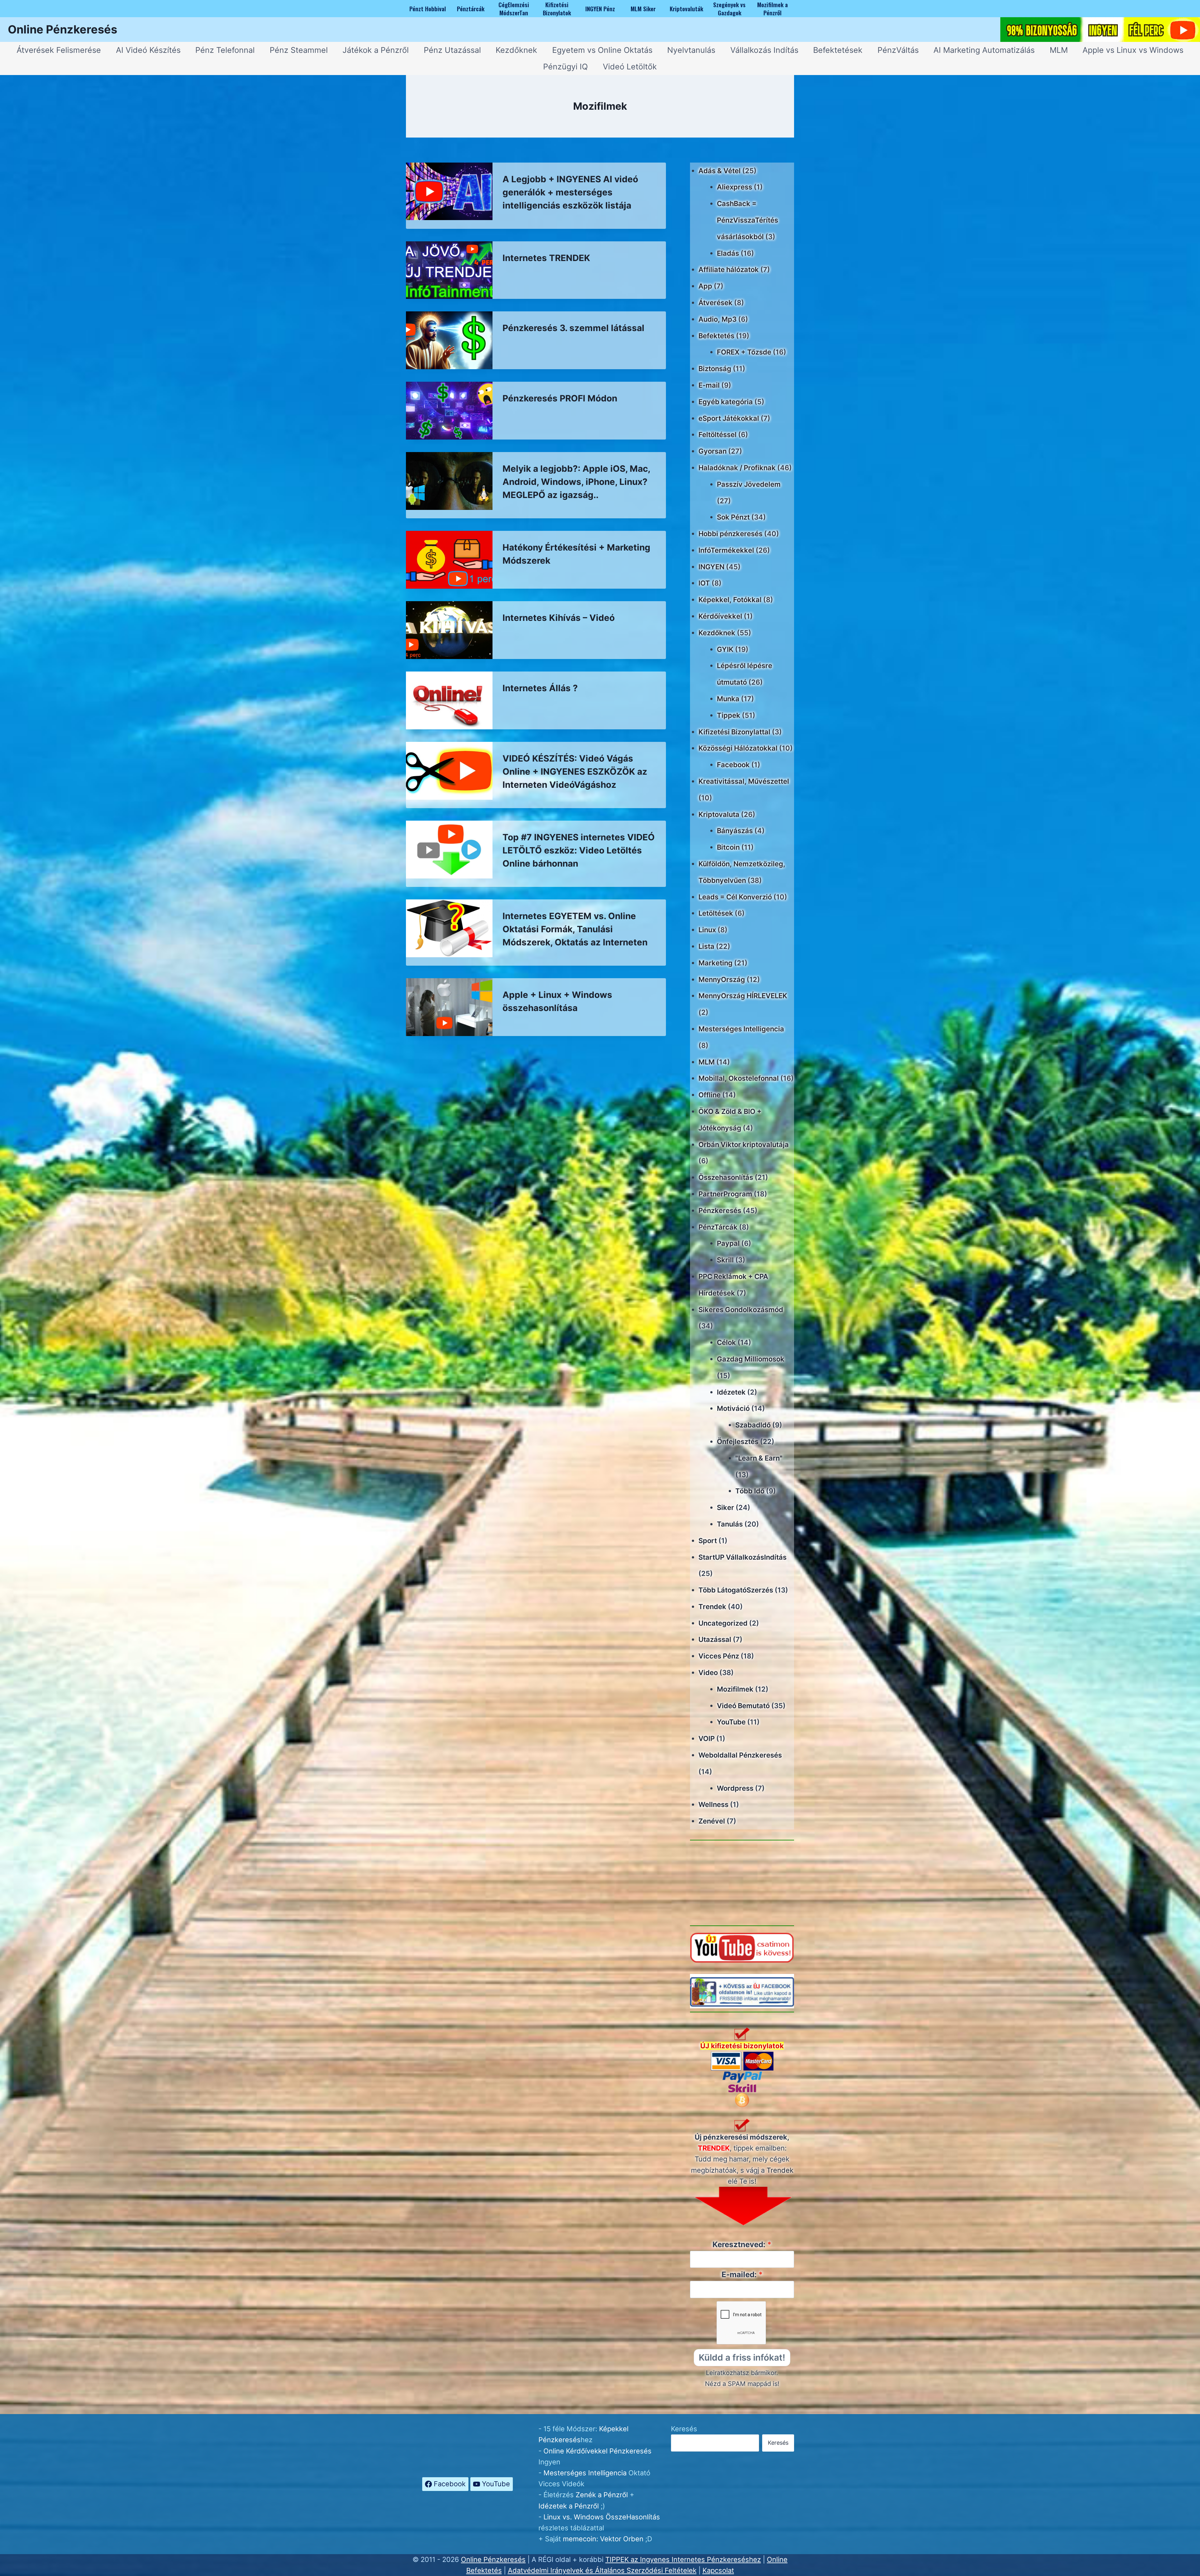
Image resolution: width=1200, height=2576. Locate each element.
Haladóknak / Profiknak (737, 468)
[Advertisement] (742, 1883)
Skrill (725, 1260)
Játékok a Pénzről (376, 50)
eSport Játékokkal (729, 418)
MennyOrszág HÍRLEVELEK (743, 996)
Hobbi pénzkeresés (730, 534)
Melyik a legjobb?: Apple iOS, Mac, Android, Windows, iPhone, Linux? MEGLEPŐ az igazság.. (576, 482)
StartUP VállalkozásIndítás (742, 1557)
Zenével (712, 1821)
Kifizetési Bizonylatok (557, 8)
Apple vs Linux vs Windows (1133, 50)
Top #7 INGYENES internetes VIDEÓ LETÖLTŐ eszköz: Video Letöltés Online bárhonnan (579, 850)
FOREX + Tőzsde (744, 352)
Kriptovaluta (719, 814)
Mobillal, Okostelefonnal (739, 1078)
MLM (1059, 50)
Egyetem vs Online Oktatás (602, 50)
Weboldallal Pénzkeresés (740, 1755)
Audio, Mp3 (717, 319)
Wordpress (735, 1788)
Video (708, 1673)
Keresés (684, 2429)
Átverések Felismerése (59, 50)
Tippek (729, 715)
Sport (708, 1541)
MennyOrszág (722, 979)
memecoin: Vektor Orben (603, 2539)
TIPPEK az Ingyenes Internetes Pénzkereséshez (683, 2559)
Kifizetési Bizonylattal (734, 732)
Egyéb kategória (726, 402)
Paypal (728, 1243)
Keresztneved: (739, 2244)
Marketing (715, 963)
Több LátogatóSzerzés (736, 1590)
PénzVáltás (898, 50)
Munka (728, 699)
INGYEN (711, 567)
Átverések (715, 303)
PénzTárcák (718, 1227)
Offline (710, 1095)
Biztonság (715, 369)
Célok (726, 1342)
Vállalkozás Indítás (764, 50)
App (705, 286)
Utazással (715, 1639)
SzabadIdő (753, 1425)
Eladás (728, 253)
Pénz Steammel (299, 50)
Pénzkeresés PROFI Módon (560, 398)
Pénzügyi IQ (565, 67)
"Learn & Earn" (759, 1458)
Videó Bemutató (743, 1706)
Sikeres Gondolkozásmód (741, 1310)
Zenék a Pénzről (602, 2495)
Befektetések (838, 50)
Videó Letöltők (630, 67)
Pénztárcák (471, 8)
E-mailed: (739, 2274)
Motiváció (733, 1408)
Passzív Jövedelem (749, 484)
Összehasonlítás (726, 1177)
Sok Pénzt (733, 517)
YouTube (731, 1722)
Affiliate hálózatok (729, 269)
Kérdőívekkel (720, 616)
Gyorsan (712, 451)
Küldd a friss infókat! (742, 2357)
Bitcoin (728, 847)
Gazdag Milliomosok (751, 1359)
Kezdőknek (516, 50)
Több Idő (750, 1491)
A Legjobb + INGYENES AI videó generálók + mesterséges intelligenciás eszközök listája (570, 192)
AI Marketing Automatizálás (984, 50)
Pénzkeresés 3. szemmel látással (573, 328)
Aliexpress (735, 187)
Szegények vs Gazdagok (729, 8)
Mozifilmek (735, 1689)
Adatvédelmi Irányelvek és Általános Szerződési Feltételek (602, 2570)
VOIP (707, 1738)
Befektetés (716, 336)
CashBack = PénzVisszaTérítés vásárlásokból (747, 220)
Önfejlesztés (738, 1441)
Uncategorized (723, 1623)
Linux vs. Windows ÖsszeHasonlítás (602, 2517)
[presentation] (449, 191)
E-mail (709, 385)
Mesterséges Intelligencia (741, 1029)
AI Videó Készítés (148, 50)
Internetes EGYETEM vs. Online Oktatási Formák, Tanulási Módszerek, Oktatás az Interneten (575, 929)
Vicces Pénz (719, 1656)
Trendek (712, 1607)
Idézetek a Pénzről (569, 2506)
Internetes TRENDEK (546, 258)
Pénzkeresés (720, 1210)
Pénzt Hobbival (428, 8)
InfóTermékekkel (726, 550)
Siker (725, 1507)
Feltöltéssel (717, 435)
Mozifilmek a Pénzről (772, 8)
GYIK (725, 649)
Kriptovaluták (686, 8)
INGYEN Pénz (600, 8)
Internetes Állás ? (540, 688)
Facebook (733, 765)
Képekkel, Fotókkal (730, 600)
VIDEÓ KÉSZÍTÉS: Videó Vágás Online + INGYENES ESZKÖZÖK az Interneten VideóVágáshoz (575, 772)
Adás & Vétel (720, 171)
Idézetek (731, 1392)
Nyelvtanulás (691, 50)
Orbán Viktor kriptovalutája (744, 1145)
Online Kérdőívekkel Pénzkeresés (597, 2451)
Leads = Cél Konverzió (735, 897)
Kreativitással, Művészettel (744, 781)
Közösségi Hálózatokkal (738, 748)
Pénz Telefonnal (225, 50)
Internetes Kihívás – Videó (559, 618)
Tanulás (730, 1524)
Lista (706, 946)
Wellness (713, 1804)
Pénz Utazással (452, 50)
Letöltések (716, 913)
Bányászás (735, 831)
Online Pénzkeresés (493, 2559)
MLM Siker (643, 8)
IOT (704, 583)
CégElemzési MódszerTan (514, 8)
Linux (707, 930)
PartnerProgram (725, 1194)
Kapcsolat (718, 2570)
